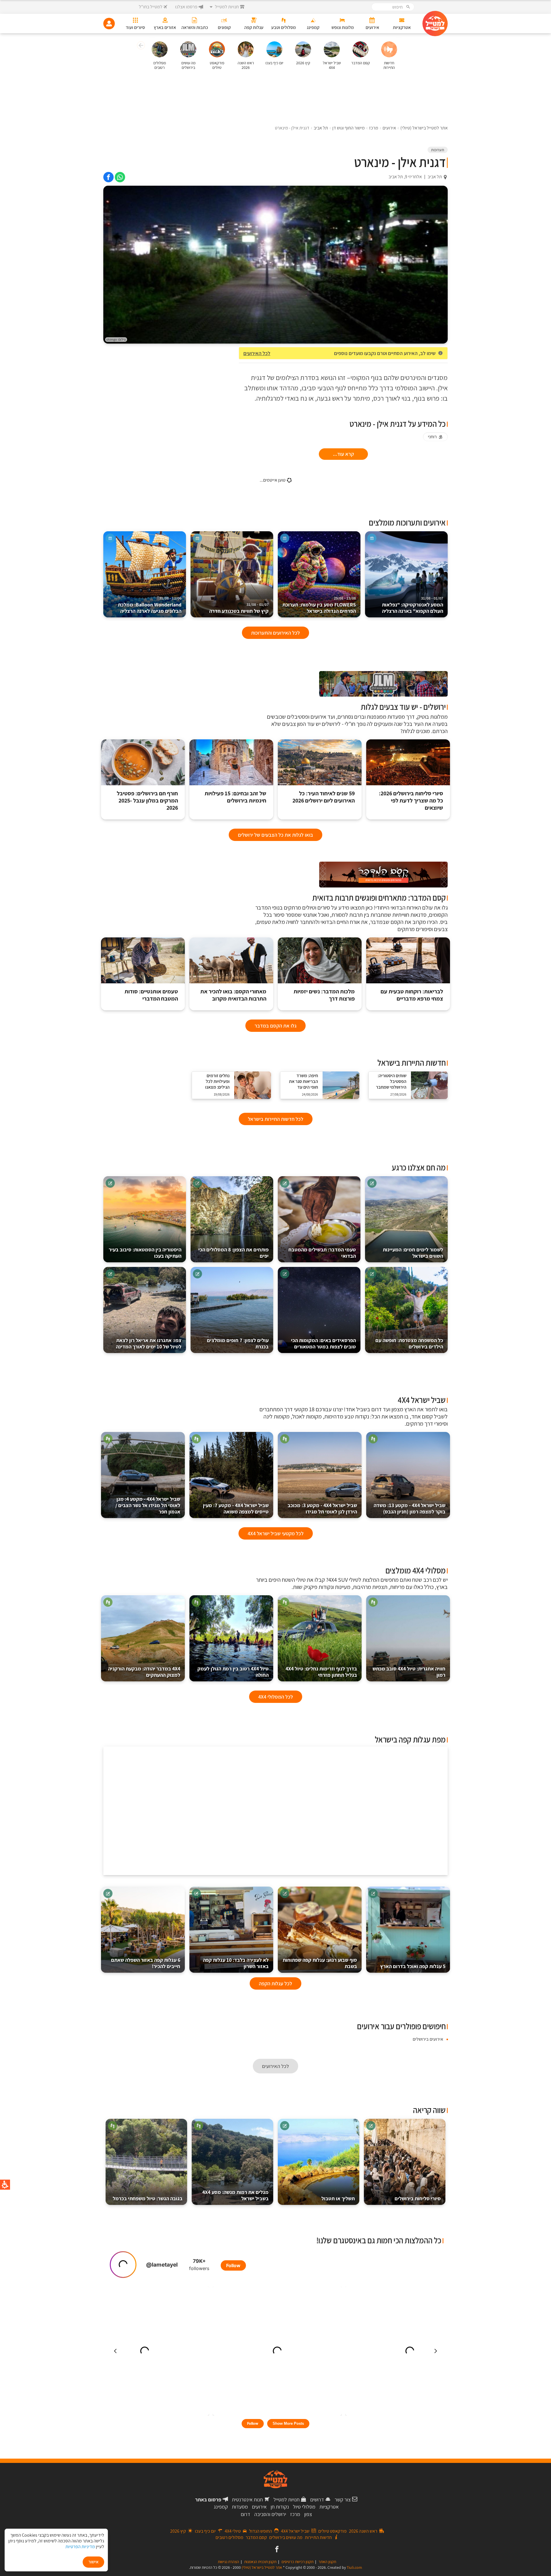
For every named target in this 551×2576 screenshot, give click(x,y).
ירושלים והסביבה (270, 2514)
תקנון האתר (327, 2562)
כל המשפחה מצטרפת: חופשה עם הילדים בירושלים (409, 1343)
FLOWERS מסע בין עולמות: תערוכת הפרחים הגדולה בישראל (319, 605)
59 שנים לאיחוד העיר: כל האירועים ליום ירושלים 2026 (324, 797)
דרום (246, 2514)
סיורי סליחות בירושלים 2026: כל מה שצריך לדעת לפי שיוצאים (411, 801)
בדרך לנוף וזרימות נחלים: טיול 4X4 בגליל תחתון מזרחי (321, 1672)
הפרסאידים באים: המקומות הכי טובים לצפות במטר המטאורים (323, 1343)
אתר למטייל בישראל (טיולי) (262, 2567)
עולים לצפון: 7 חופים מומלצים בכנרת (238, 1343)
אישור (93, 2562)
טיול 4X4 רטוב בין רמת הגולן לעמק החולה (233, 1672)
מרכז (295, 2514)
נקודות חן (280, 2507)
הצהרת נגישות (228, 2562)
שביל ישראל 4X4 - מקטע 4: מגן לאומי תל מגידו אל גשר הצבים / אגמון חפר (148, 1505)
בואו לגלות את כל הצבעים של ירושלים (275, 835)
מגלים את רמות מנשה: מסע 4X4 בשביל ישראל (235, 2195)
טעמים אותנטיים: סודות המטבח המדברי (151, 995)
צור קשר (343, 2500)
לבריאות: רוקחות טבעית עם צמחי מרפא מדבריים (412, 995)
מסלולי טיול (304, 2507)
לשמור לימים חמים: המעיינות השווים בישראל (413, 1253)
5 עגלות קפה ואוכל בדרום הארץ (413, 1966)
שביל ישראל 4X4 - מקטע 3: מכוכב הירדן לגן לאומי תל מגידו (322, 1508)
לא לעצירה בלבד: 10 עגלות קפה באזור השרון (236, 1963)
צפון (308, 2514)
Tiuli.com (354, 2567)
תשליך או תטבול (338, 2198)
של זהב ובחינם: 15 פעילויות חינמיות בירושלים (235, 797)
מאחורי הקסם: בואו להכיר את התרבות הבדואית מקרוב (233, 995)
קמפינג (221, 2507)
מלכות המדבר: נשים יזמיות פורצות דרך (324, 995)
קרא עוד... (343, 454)
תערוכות (438, 150)
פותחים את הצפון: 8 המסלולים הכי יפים (233, 1253)
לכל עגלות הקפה (275, 1983)
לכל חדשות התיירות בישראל (276, 1119)
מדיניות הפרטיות (80, 2547)
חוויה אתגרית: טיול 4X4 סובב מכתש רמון (409, 1672)
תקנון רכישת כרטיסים (297, 2562)
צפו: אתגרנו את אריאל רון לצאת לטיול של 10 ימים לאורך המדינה (149, 1343)
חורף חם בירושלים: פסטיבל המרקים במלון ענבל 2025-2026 (147, 801)
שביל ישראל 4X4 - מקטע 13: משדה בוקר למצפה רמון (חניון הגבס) (410, 1508)
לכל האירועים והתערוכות (275, 633)
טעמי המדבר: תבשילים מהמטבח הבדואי (322, 1253)
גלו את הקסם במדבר (275, 1026)
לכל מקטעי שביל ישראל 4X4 (276, 1533)
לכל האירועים (257, 353)
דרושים (317, 2500)
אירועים (259, 2507)
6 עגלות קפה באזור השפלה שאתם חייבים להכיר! (146, 1963)
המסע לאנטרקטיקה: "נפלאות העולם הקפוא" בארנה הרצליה (413, 605)
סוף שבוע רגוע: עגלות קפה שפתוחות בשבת (320, 1963)
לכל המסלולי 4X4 (276, 1697)
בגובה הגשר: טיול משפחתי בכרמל (148, 2198)
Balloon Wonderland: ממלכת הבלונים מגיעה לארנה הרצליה (150, 605)
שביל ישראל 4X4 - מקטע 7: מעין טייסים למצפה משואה (236, 1508)
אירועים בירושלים (428, 2039)
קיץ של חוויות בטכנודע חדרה (239, 608)
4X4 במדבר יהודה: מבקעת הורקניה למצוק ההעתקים (144, 1672)
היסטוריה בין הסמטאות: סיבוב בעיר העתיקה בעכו (145, 1253)
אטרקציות (329, 2507)
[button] (140, 46)
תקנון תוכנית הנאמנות (260, 2562)
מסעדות (240, 2507)
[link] (120, 177)
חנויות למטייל (287, 2500)
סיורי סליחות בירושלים (418, 2198)
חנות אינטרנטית (247, 2500)
